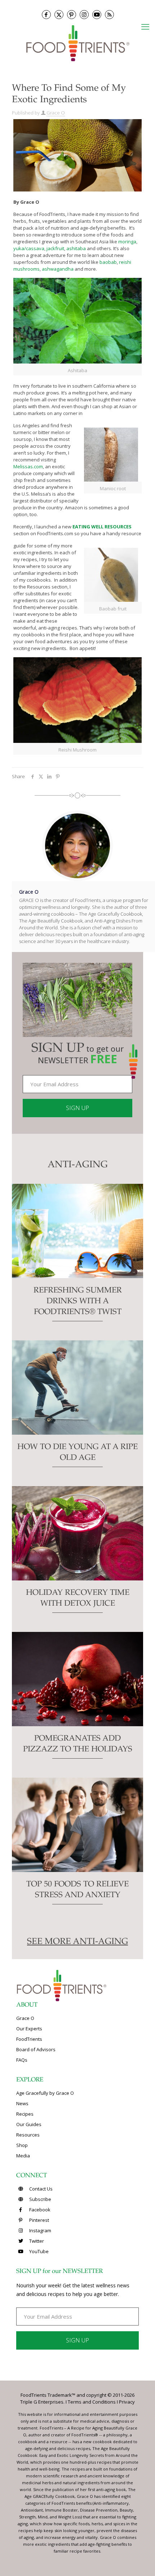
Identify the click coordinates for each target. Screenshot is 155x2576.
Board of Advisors (36, 2049)
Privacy (127, 2402)
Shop (22, 2145)
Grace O (56, 113)
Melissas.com (28, 466)
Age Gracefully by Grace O (45, 2093)
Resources (28, 2135)
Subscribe (40, 2199)
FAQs (22, 2060)
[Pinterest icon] (72, 15)
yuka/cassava (29, 248)
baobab (108, 262)
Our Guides (29, 2124)
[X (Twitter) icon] (59, 15)
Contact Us (40, 2189)
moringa (127, 242)
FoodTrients (29, 2039)
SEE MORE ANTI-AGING (77, 1942)
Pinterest (39, 2220)
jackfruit (55, 248)
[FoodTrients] (77, 43)
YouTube (38, 2251)
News (22, 2103)
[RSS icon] (109, 15)
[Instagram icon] (84, 15)
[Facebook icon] (46, 15)
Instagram (40, 2230)
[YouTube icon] (97, 15)
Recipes (25, 2114)
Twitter (36, 2241)
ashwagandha (58, 269)
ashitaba (76, 248)
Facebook (39, 2210)
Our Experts (29, 2029)
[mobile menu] (145, 26)
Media (23, 2156)
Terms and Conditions (92, 2402)
